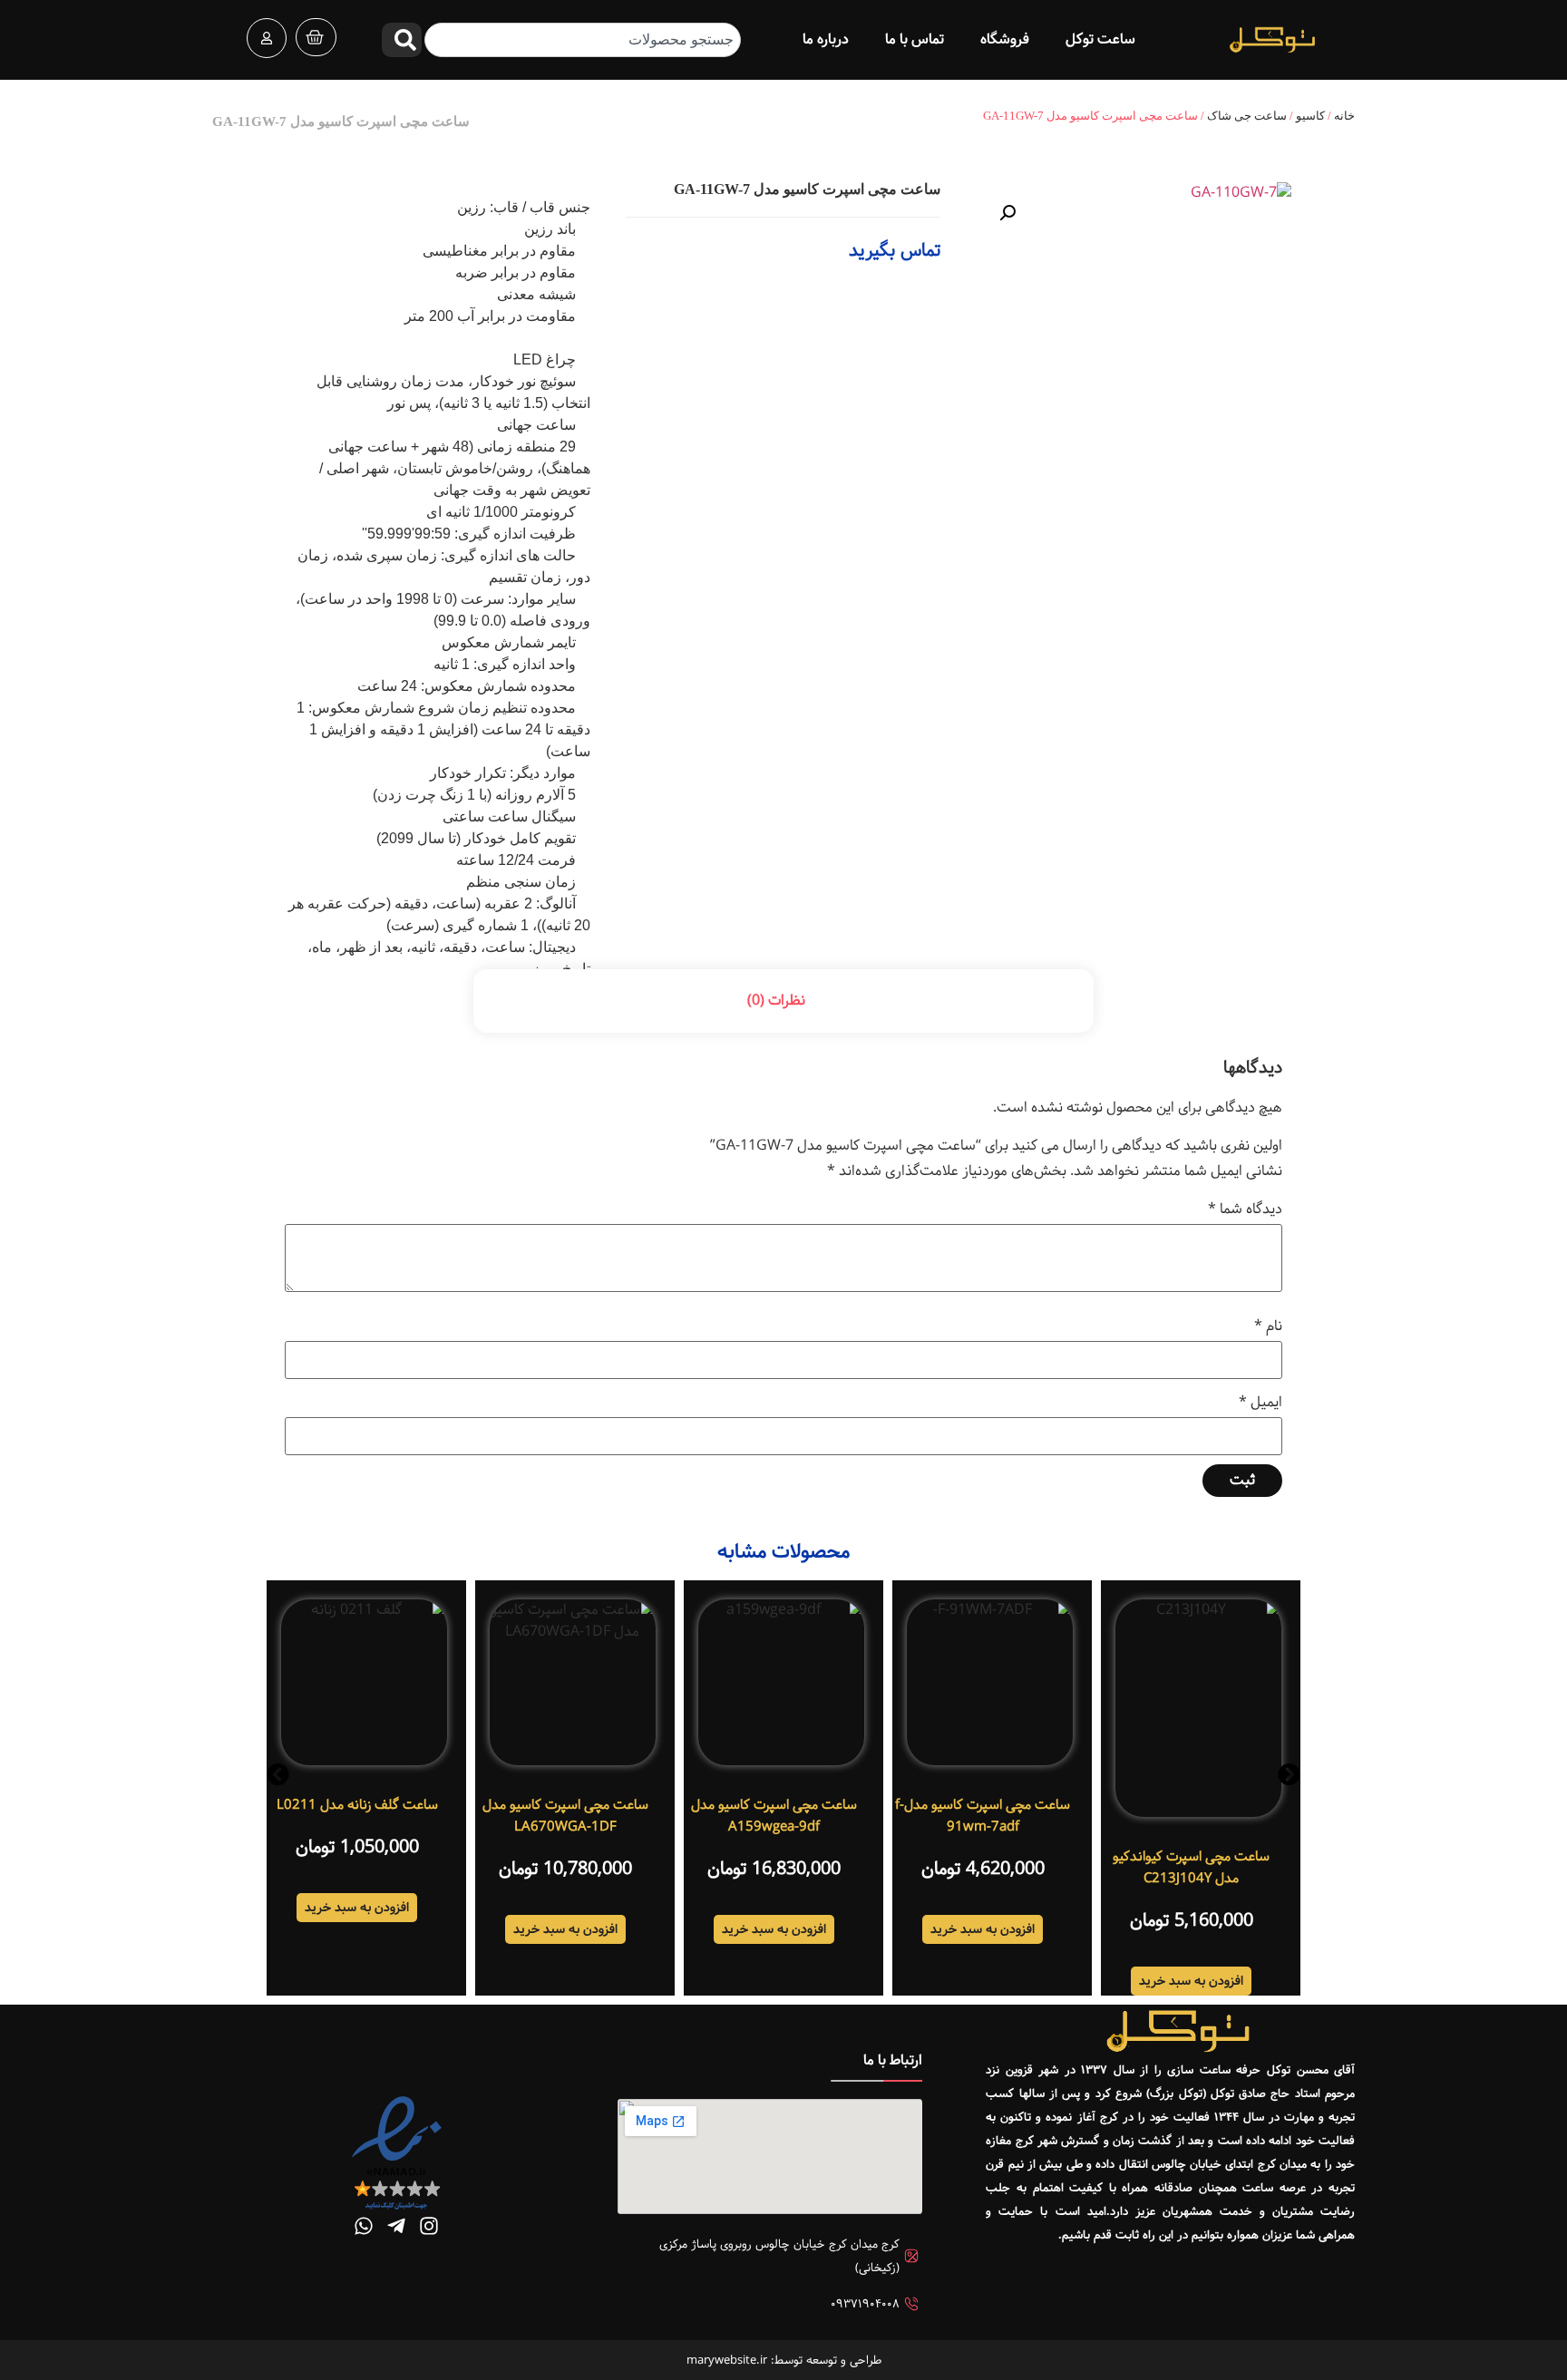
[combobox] (582, 40)
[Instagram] (429, 2226)
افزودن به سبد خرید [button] (1191, 1981)
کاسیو (1310, 116)
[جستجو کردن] (402, 40)
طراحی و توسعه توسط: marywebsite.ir (784, 2360)
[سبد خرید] (316, 37)
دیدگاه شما (1245, 1209)
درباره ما (826, 39)
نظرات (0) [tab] (776, 1001)
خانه (1344, 116)
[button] (1007, 213)
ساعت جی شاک (1247, 116)
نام (1268, 1326)
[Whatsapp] (364, 2226)
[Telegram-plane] (396, 2226)
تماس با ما (915, 39)
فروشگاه (1005, 39)
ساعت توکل (1100, 39)
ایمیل (1260, 1403)
